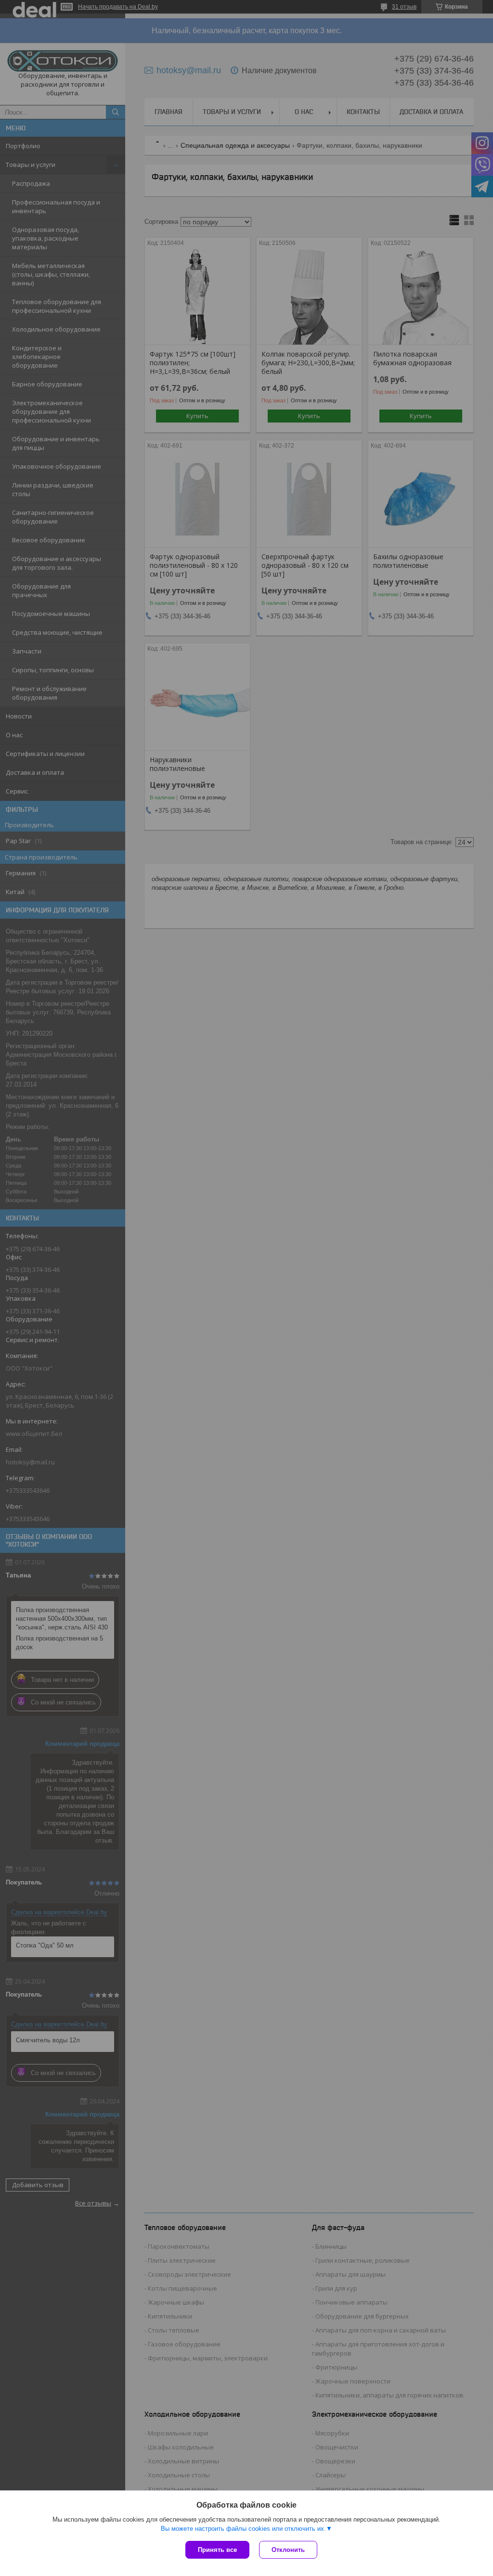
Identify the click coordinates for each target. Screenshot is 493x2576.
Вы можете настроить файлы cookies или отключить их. (243, 2529)
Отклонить (288, 2550)
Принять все (217, 2550)
